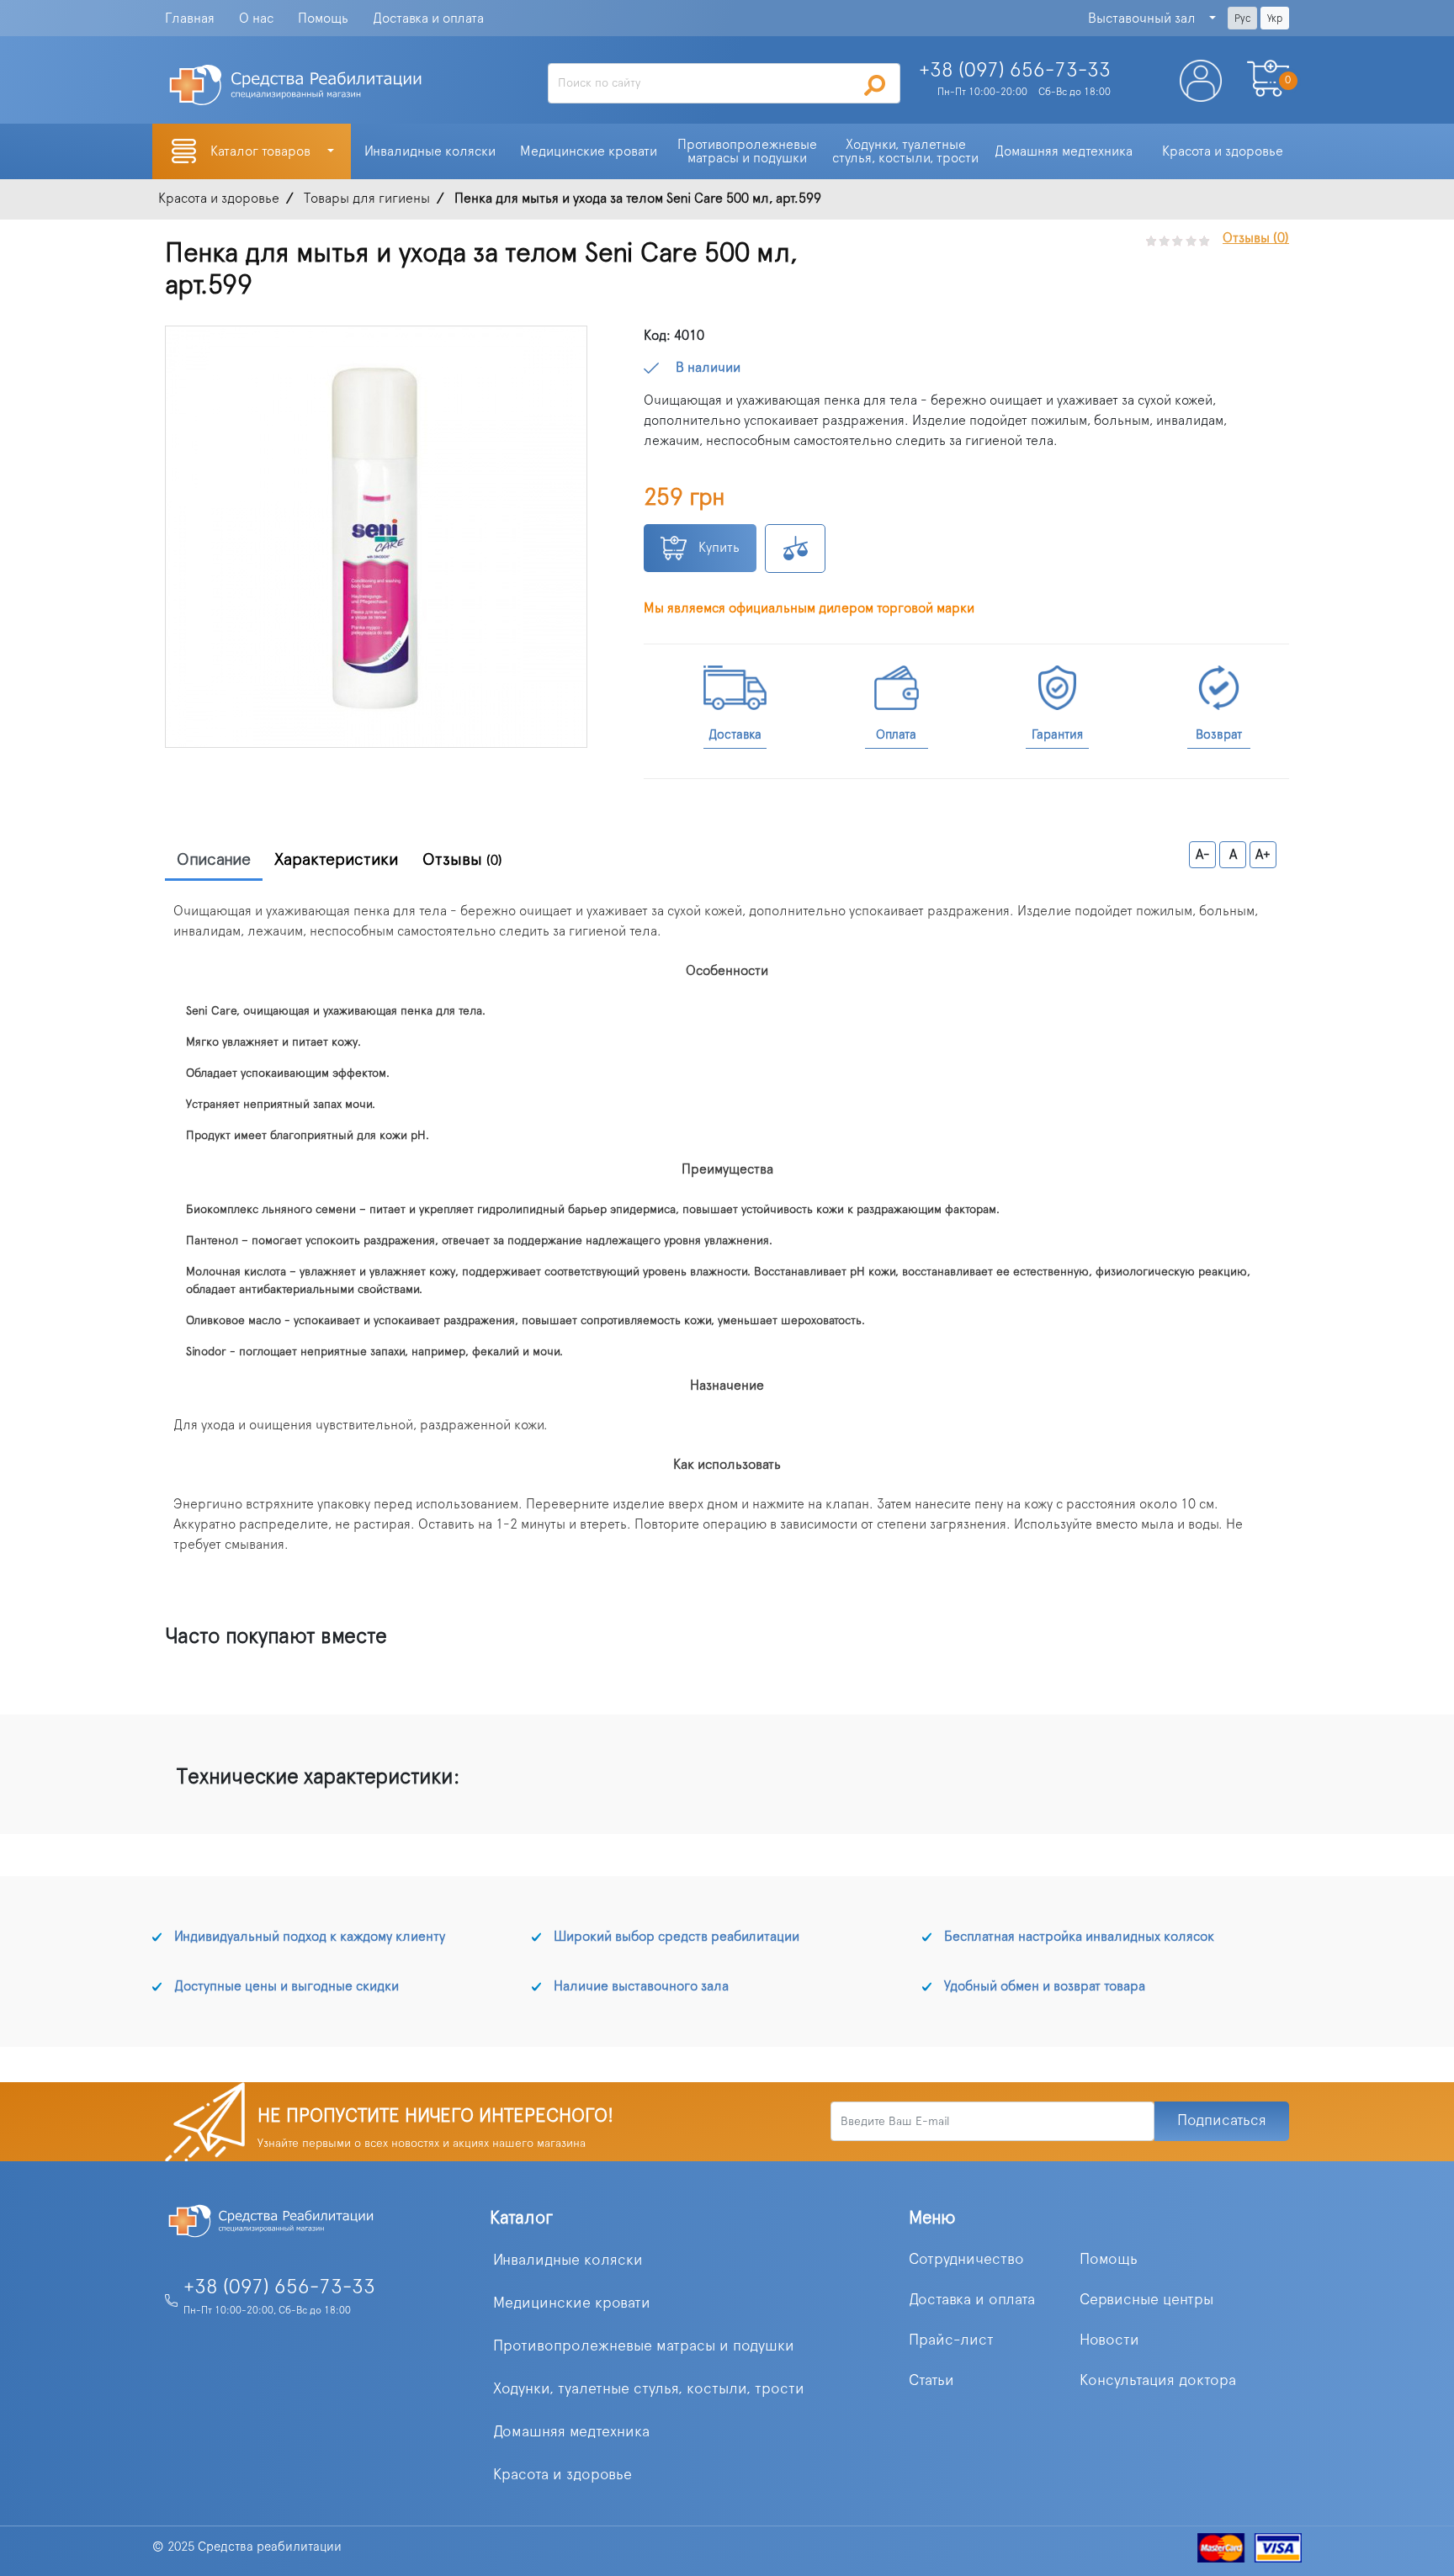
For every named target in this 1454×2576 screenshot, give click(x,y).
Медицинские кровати (572, 2303)
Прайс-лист (951, 2340)
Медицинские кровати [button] (589, 151)
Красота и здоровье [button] (1223, 151)
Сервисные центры (1146, 2300)
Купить (717, 548)
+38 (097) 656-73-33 (279, 2287)
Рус (1242, 19)
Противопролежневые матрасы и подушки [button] (749, 151)
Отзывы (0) (1256, 238)
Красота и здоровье (562, 2475)
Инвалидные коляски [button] (430, 151)
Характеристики (337, 860)
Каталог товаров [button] (262, 151)
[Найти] (875, 85)
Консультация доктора (1158, 2381)
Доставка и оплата (428, 19)
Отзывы (462, 860)
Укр (1275, 19)
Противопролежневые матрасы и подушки (644, 2346)
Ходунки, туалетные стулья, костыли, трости (649, 2389)
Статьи (931, 2381)
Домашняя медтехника (571, 2432)
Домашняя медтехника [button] (1064, 151)
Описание (214, 860)
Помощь (323, 19)
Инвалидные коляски (568, 2261)
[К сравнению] (795, 549)
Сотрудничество (966, 2260)
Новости (1109, 2340)
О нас (256, 19)
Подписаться (1222, 2121)
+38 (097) (1015, 71)
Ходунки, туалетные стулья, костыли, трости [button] (905, 151)
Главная (190, 19)
